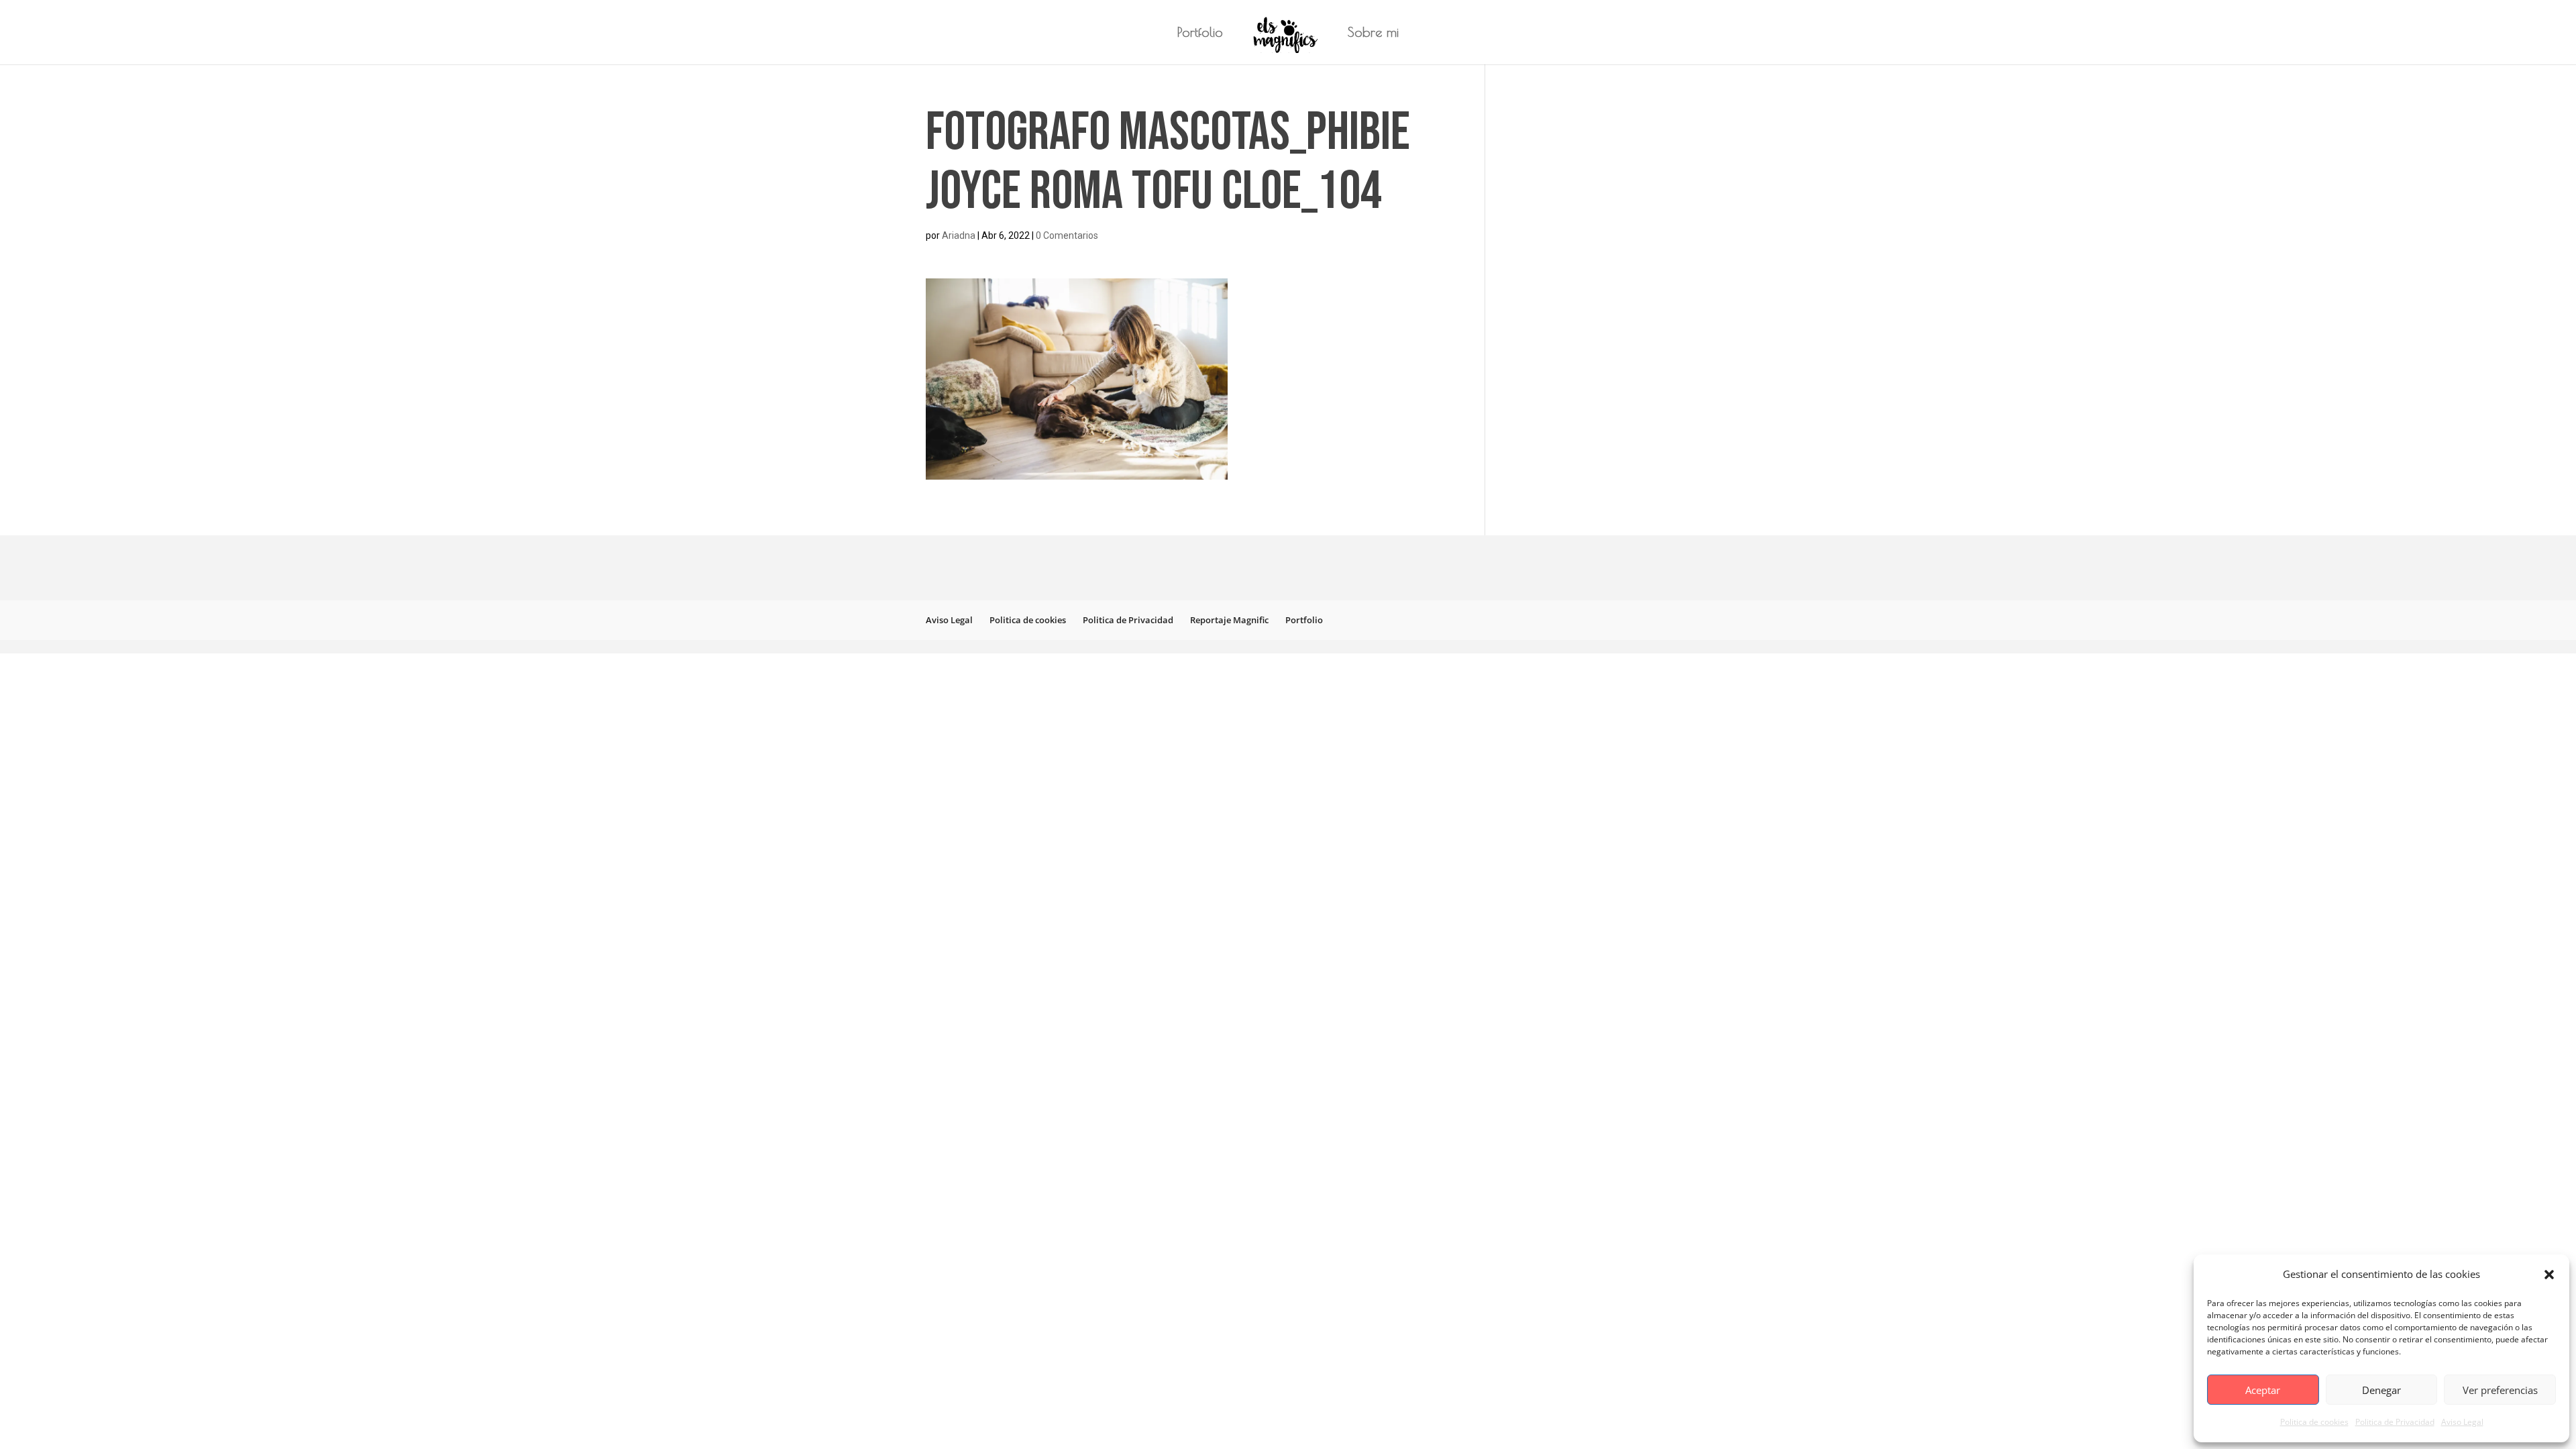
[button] (2549, 1275)
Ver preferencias (2500, 1390)
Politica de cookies (2314, 1422)
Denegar (2381, 1390)
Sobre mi (1373, 34)
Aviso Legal (2462, 1422)
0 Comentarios (1067, 235)
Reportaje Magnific (1229, 620)
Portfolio (1200, 34)
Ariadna (959, 235)
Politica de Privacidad (2395, 1422)
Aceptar (2263, 1390)
